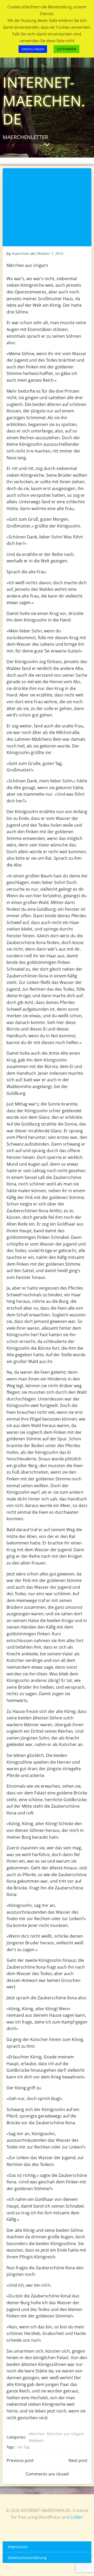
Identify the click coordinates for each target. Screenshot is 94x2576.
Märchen (37, 2434)
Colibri (77, 2517)
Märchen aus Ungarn (66, 2434)
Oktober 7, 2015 (50, 253)
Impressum (18, 2547)
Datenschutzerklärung (27, 2558)
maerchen (21, 253)
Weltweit (36, 2440)
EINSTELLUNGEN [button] (33, 49)
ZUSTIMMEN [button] (66, 49)
